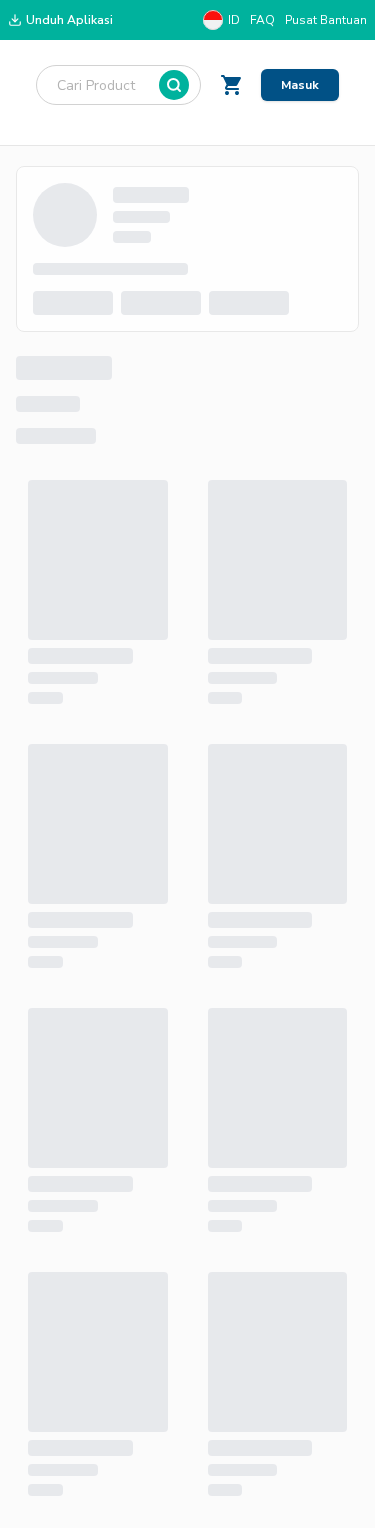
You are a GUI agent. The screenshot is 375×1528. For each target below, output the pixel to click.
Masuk (300, 85)
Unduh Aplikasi (69, 20)
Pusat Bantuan (326, 20)
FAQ (262, 20)
